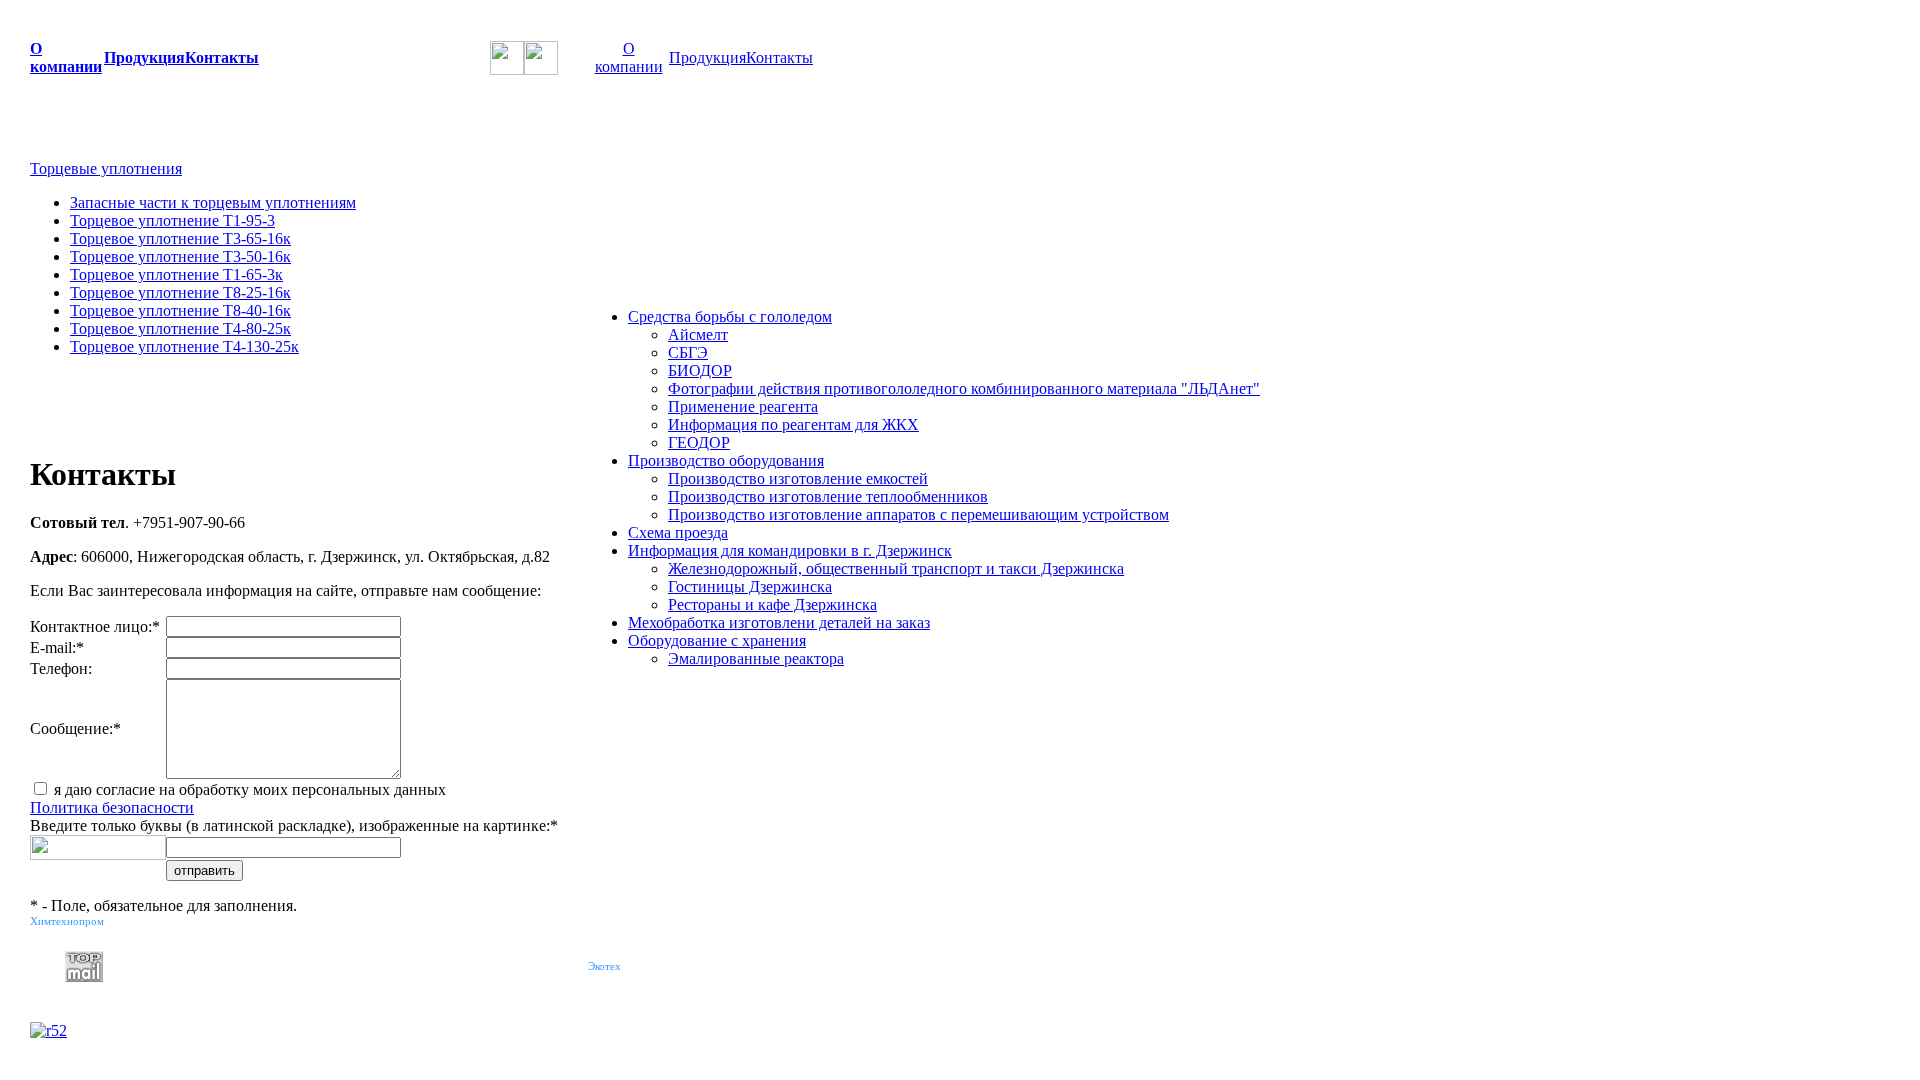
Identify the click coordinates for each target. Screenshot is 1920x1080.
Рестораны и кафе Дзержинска (772, 604)
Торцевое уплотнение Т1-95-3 (172, 220)
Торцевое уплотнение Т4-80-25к (180, 328)
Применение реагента (743, 406)
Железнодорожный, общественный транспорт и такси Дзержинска (896, 568)
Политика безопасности (112, 807)
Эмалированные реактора (756, 658)
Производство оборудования (726, 460)
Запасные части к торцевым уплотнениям (213, 202)
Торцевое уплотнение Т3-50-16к (180, 256)
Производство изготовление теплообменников (828, 496)
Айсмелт (698, 334)
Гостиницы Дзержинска (750, 586)
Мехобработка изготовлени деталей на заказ (779, 622)
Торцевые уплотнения (106, 168)
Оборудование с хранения (717, 640)
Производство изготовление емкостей (798, 478)
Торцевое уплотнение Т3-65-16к (180, 238)
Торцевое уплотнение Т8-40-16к (180, 310)
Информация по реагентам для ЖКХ (793, 424)
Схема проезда (678, 532)
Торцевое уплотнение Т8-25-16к (180, 292)
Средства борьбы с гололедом (730, 316)
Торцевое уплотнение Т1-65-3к (176, 274)
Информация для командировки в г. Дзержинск (790, 550)
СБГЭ (688, 352)
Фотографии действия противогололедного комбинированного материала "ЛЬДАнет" (964, 388)
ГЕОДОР (699, 442)
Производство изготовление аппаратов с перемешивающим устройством (918, 514)
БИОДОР (700, 370)
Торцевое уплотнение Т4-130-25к (184, 346)
